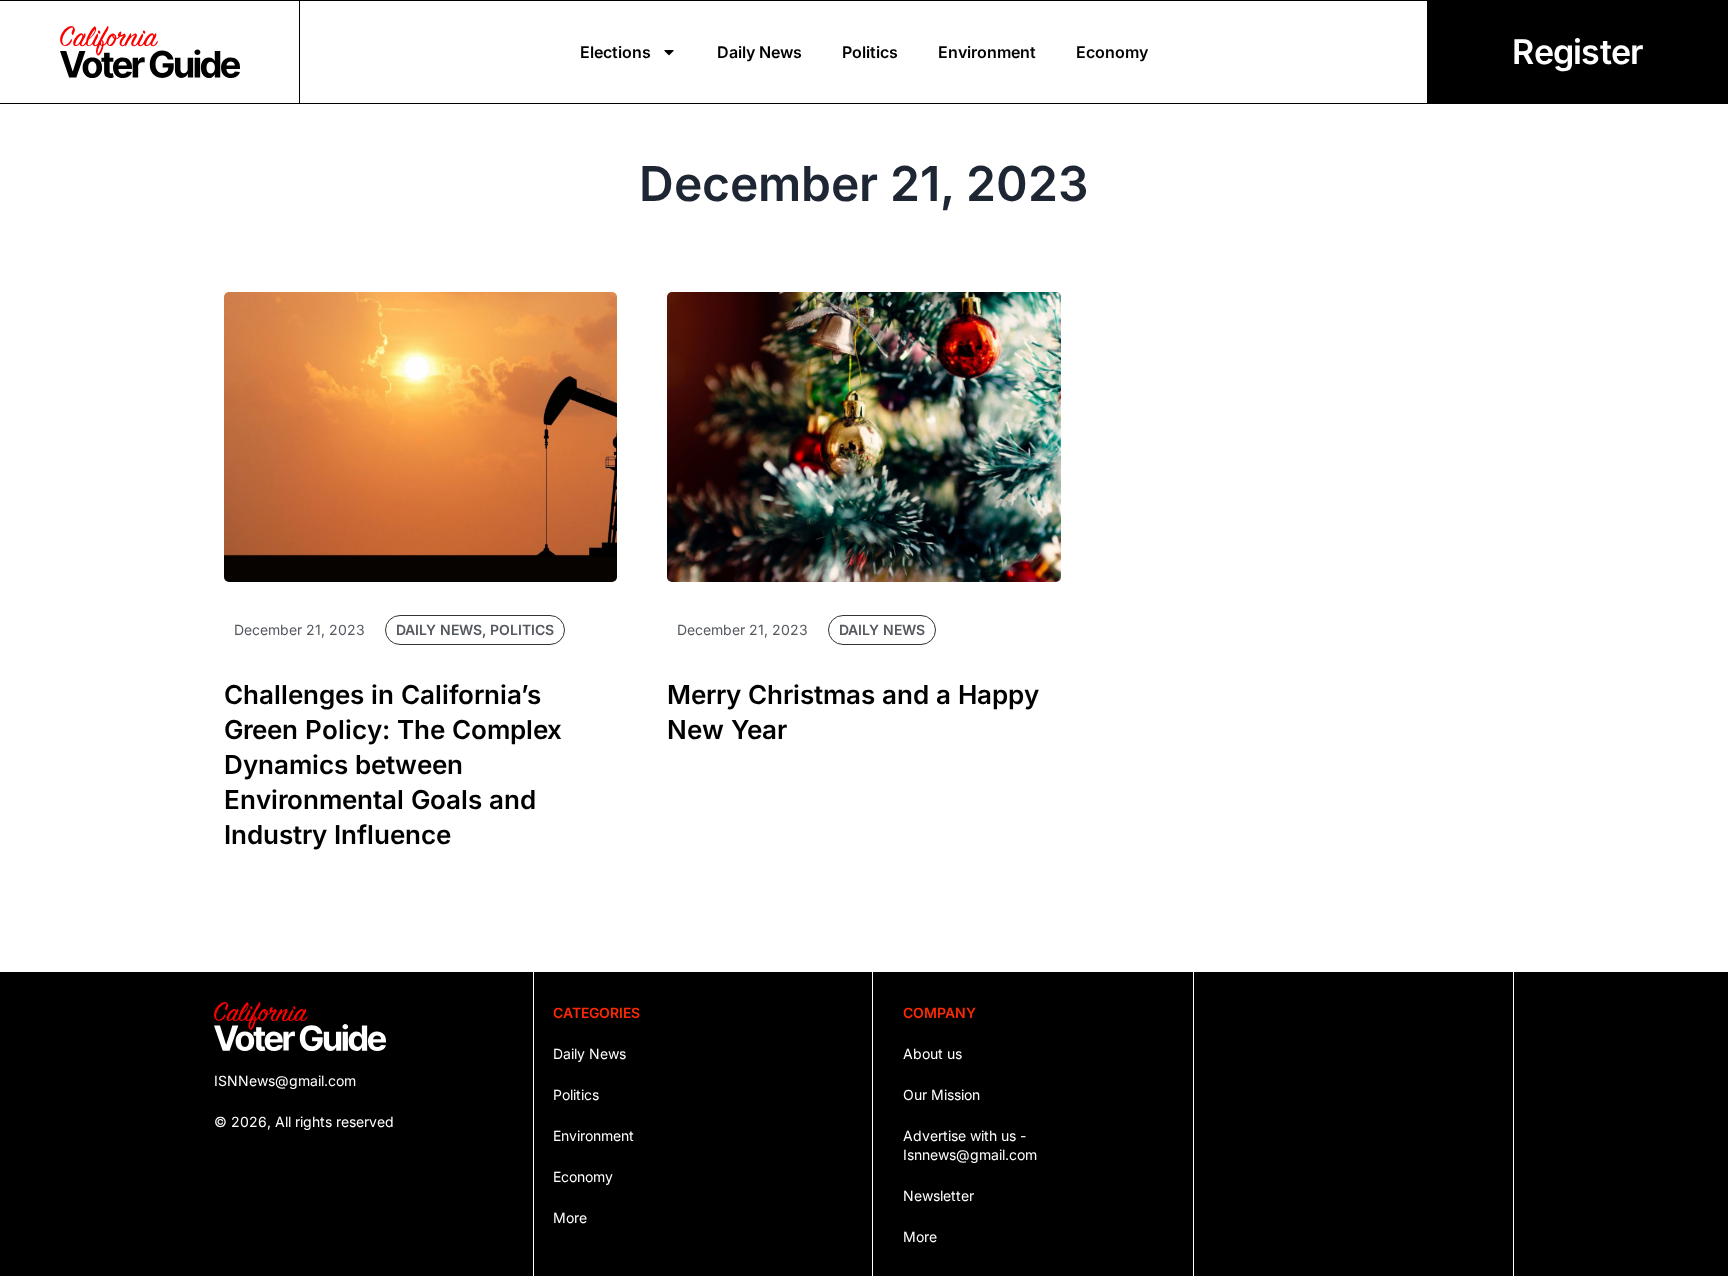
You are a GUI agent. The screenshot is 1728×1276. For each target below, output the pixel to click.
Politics (870, 52)
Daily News (759, 52)
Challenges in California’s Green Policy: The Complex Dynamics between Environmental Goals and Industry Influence (393, 764)
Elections (615, 52)
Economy (1112, 52)
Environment (987, 52)
